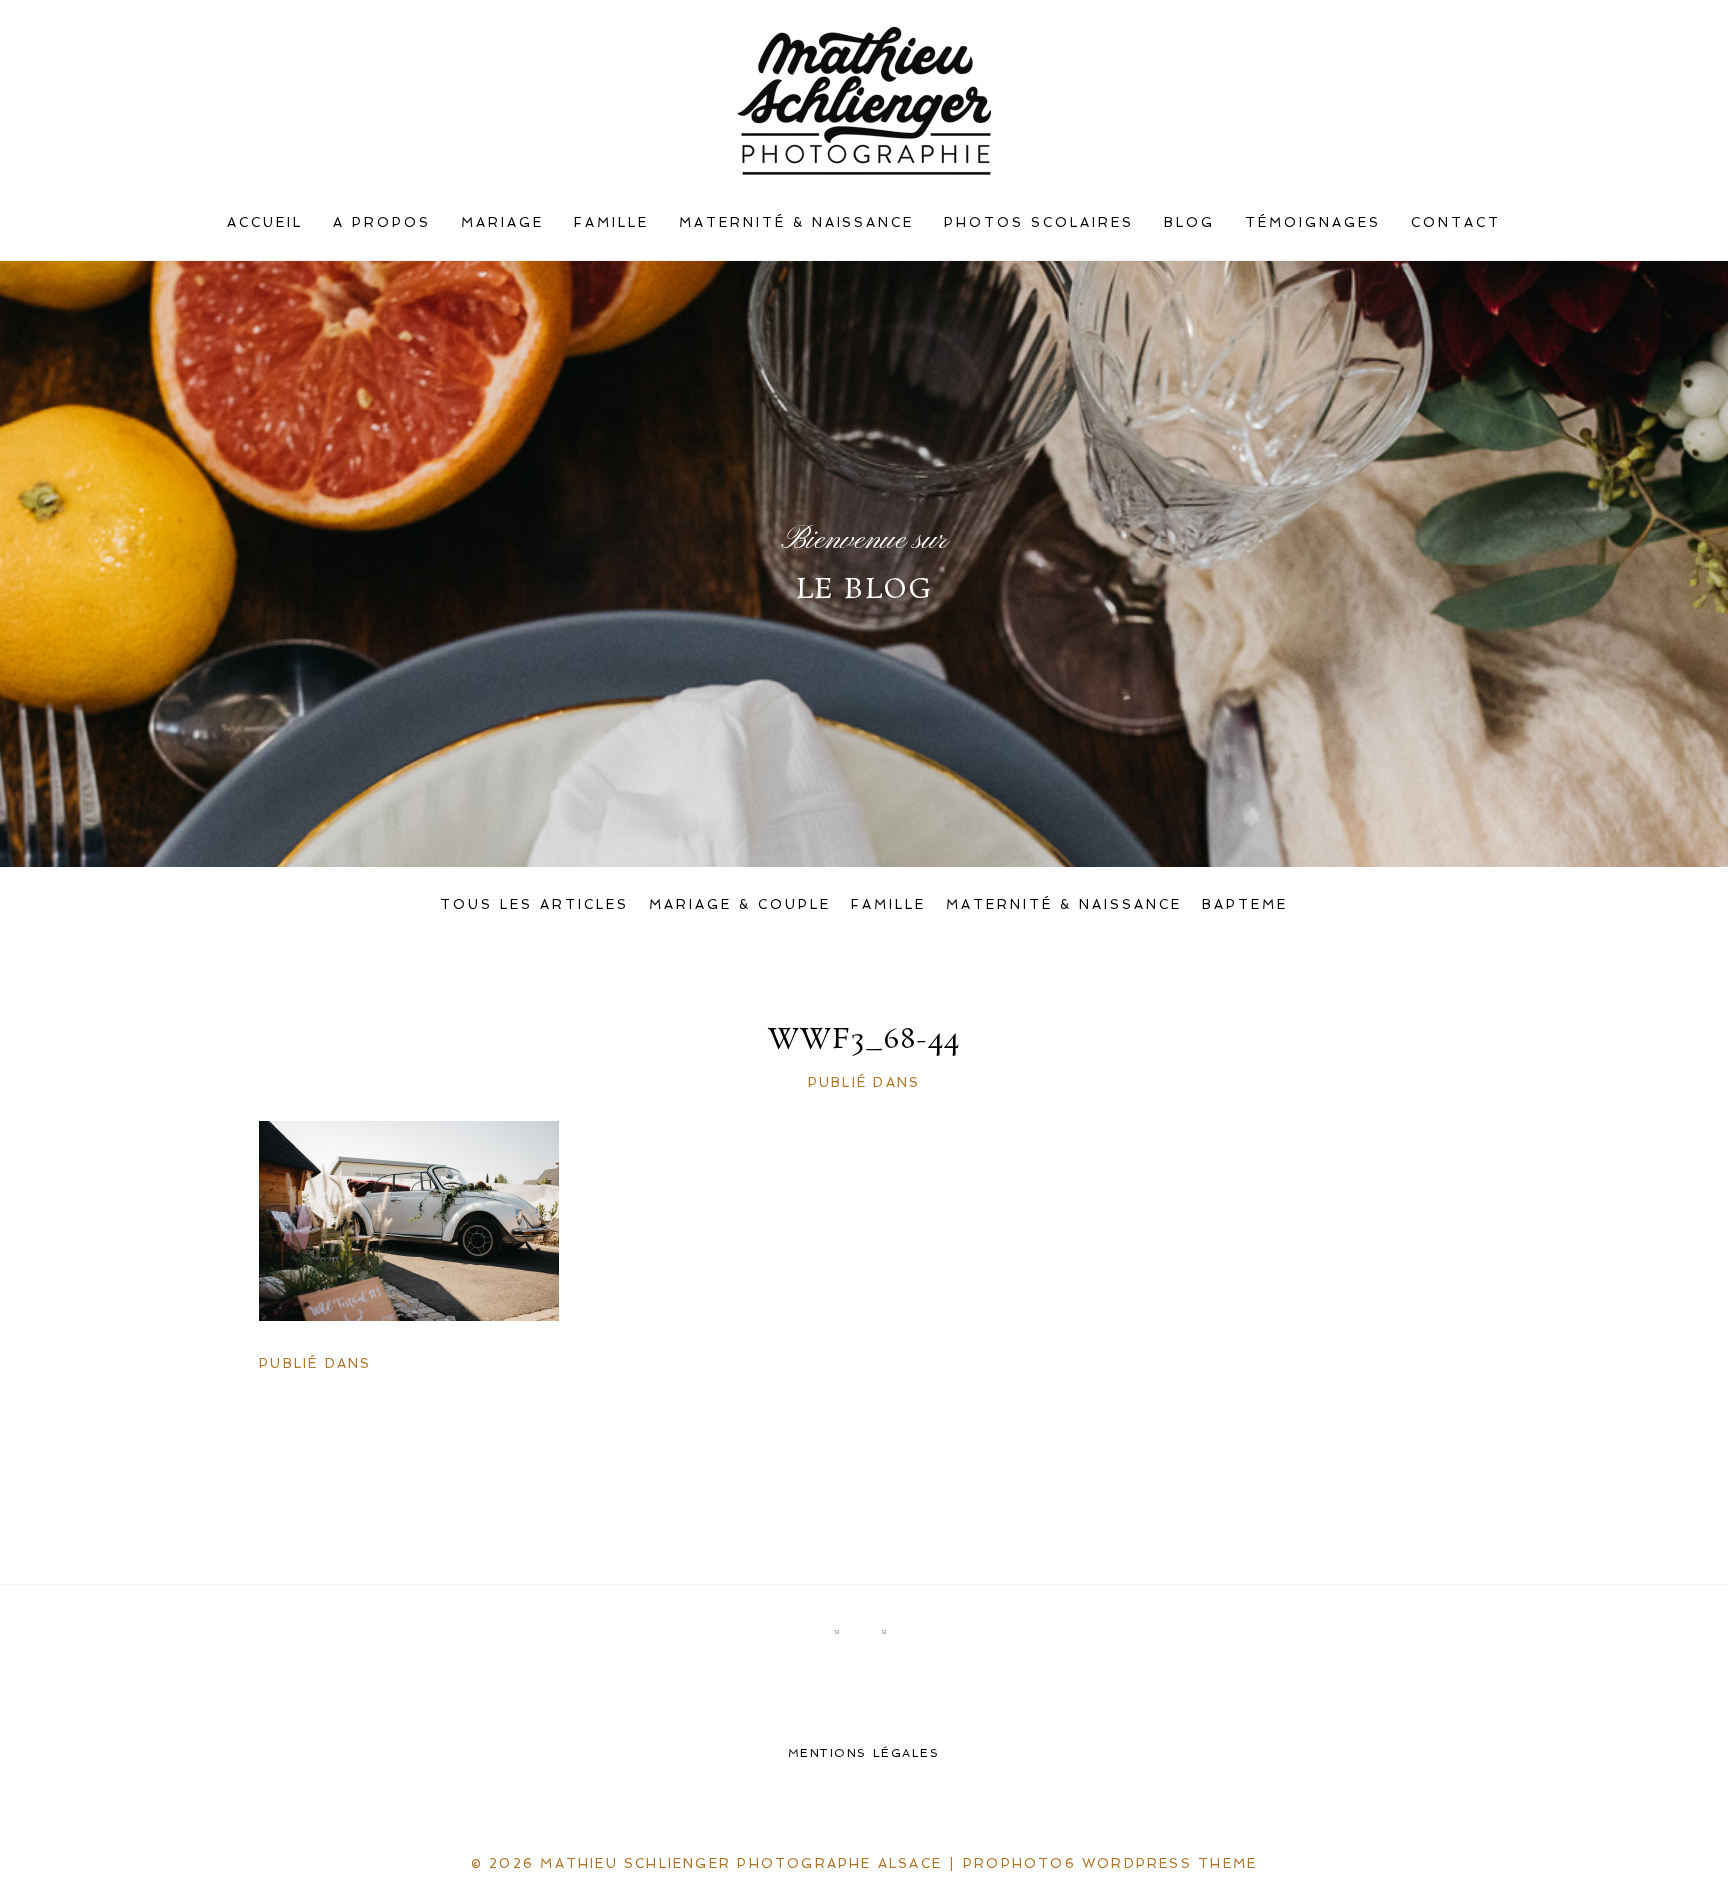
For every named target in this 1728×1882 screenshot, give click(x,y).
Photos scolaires (1039, 222)
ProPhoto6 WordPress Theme (1110, 1863)
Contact (1456, 222)
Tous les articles (534, 904)
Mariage (502, 222)
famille (888, 904)
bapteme (1245, 904)
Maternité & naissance (797, 222)
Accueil (265, 222)
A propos (382, 222)
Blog (1189, 222)
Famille (611, 222)
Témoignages (1313, 222)
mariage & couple (740, 904)
